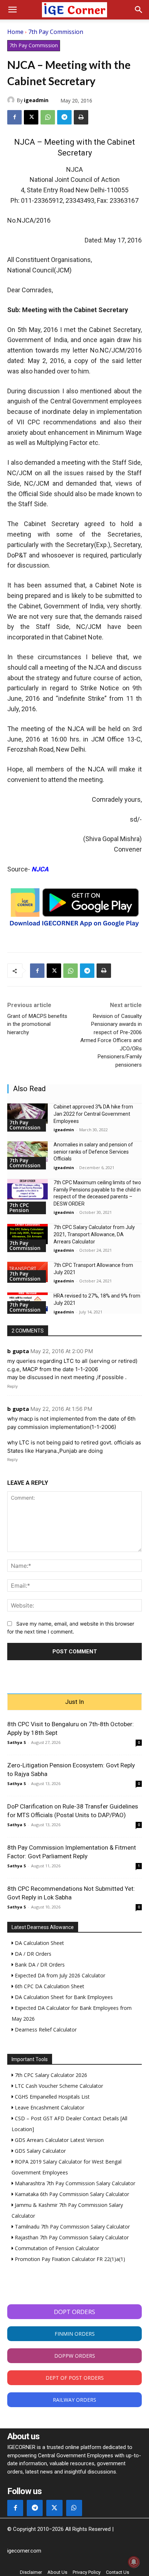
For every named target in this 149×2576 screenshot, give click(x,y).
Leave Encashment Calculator (49, 2107)
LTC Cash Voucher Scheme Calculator (58, 2086)
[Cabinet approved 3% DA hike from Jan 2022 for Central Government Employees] (27, 1114)
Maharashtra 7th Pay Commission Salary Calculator (74, 2183)
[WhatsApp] (48, 117)
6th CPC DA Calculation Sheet (49, 1986)
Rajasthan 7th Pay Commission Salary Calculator (71, 2237)
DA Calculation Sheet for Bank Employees (63, 1997)
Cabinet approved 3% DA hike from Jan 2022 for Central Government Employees (93, 1114)
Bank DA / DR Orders (39, 1965)
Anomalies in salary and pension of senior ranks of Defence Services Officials (93, 1152)
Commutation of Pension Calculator (56, 2248)
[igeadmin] (12, 100)
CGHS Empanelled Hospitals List (52, 2097)
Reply (12, 1386)
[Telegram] (64, 117)
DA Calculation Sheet (39, 1943)
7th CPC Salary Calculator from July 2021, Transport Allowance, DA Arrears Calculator (94, 1234)
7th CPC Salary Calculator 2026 (50, 2075)
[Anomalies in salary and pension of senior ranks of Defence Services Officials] (27, 1151)
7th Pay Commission (56, 32)
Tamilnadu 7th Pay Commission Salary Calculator (72, 2227)
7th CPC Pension (19, 1208)
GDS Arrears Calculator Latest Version (59, 2140)
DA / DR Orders (32, 1954)
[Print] (81, 117)
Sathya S (17, 1742)
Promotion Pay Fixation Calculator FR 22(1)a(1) (69, 2259)
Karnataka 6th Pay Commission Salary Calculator (71, 2194)
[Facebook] (14, 117)
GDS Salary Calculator (40, 2151)
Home (15, 32)
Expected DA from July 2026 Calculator (59, 1975)
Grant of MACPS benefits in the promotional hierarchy (37, 1024)
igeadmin (36, 100)
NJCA (40, 869)
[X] (31, 117)
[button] (12, 10)
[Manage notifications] (134, 2562)
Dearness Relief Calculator (45, 2030)
